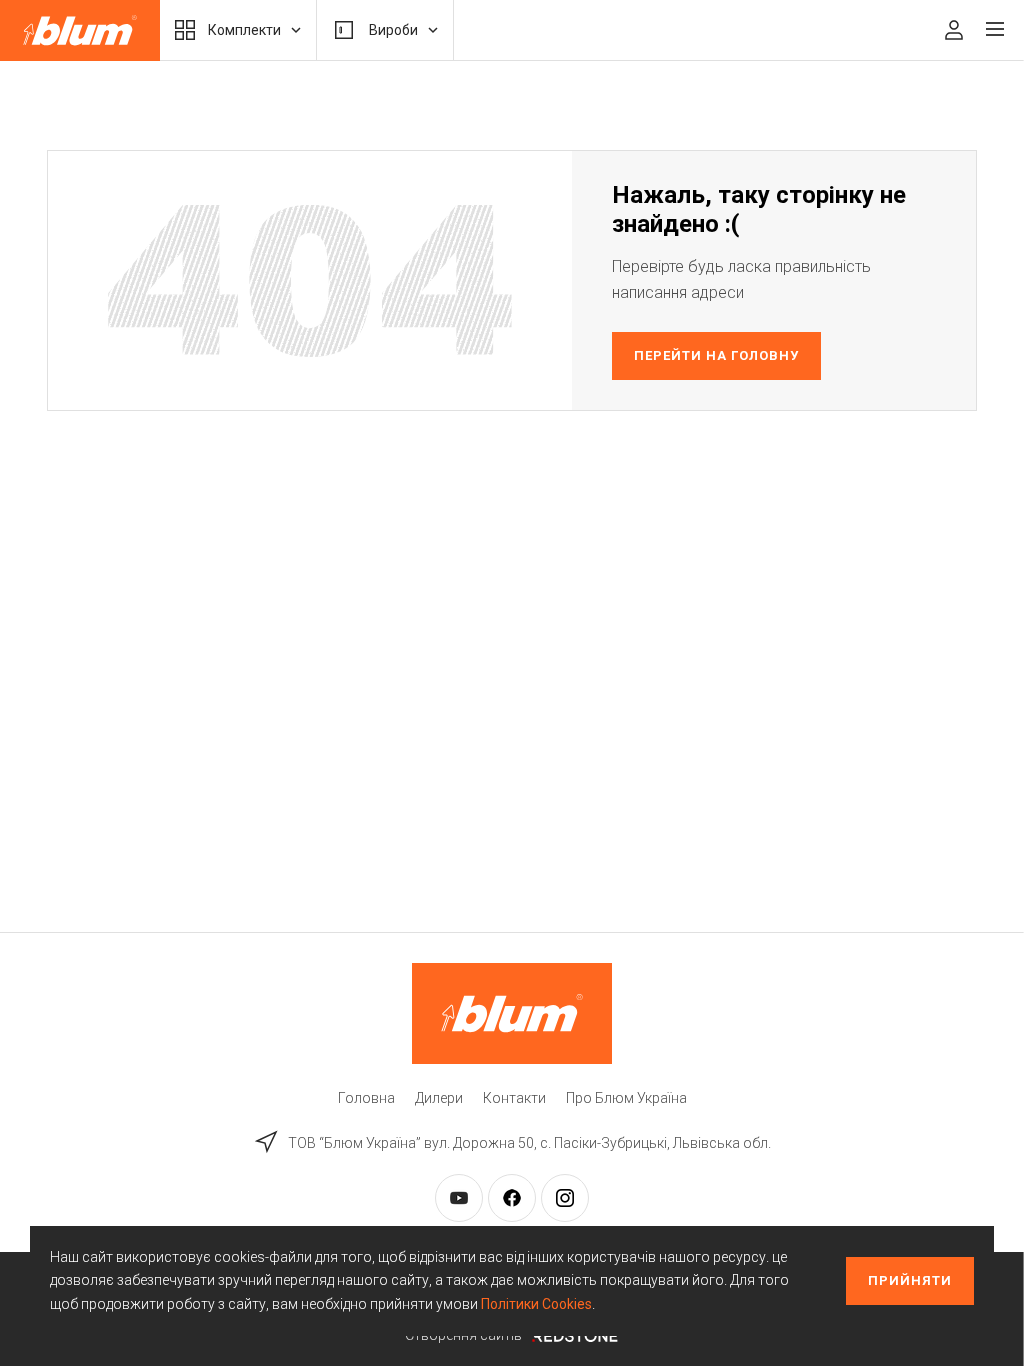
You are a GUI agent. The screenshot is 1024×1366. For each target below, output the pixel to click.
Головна (366, 1098)
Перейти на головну (717, 355)
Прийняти (910, 1280)
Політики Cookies (536, 1304)
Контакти (514, 1098)
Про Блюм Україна (626, 1098)
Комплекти (244, 30)
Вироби (393, 30)
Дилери (439, 1098)
